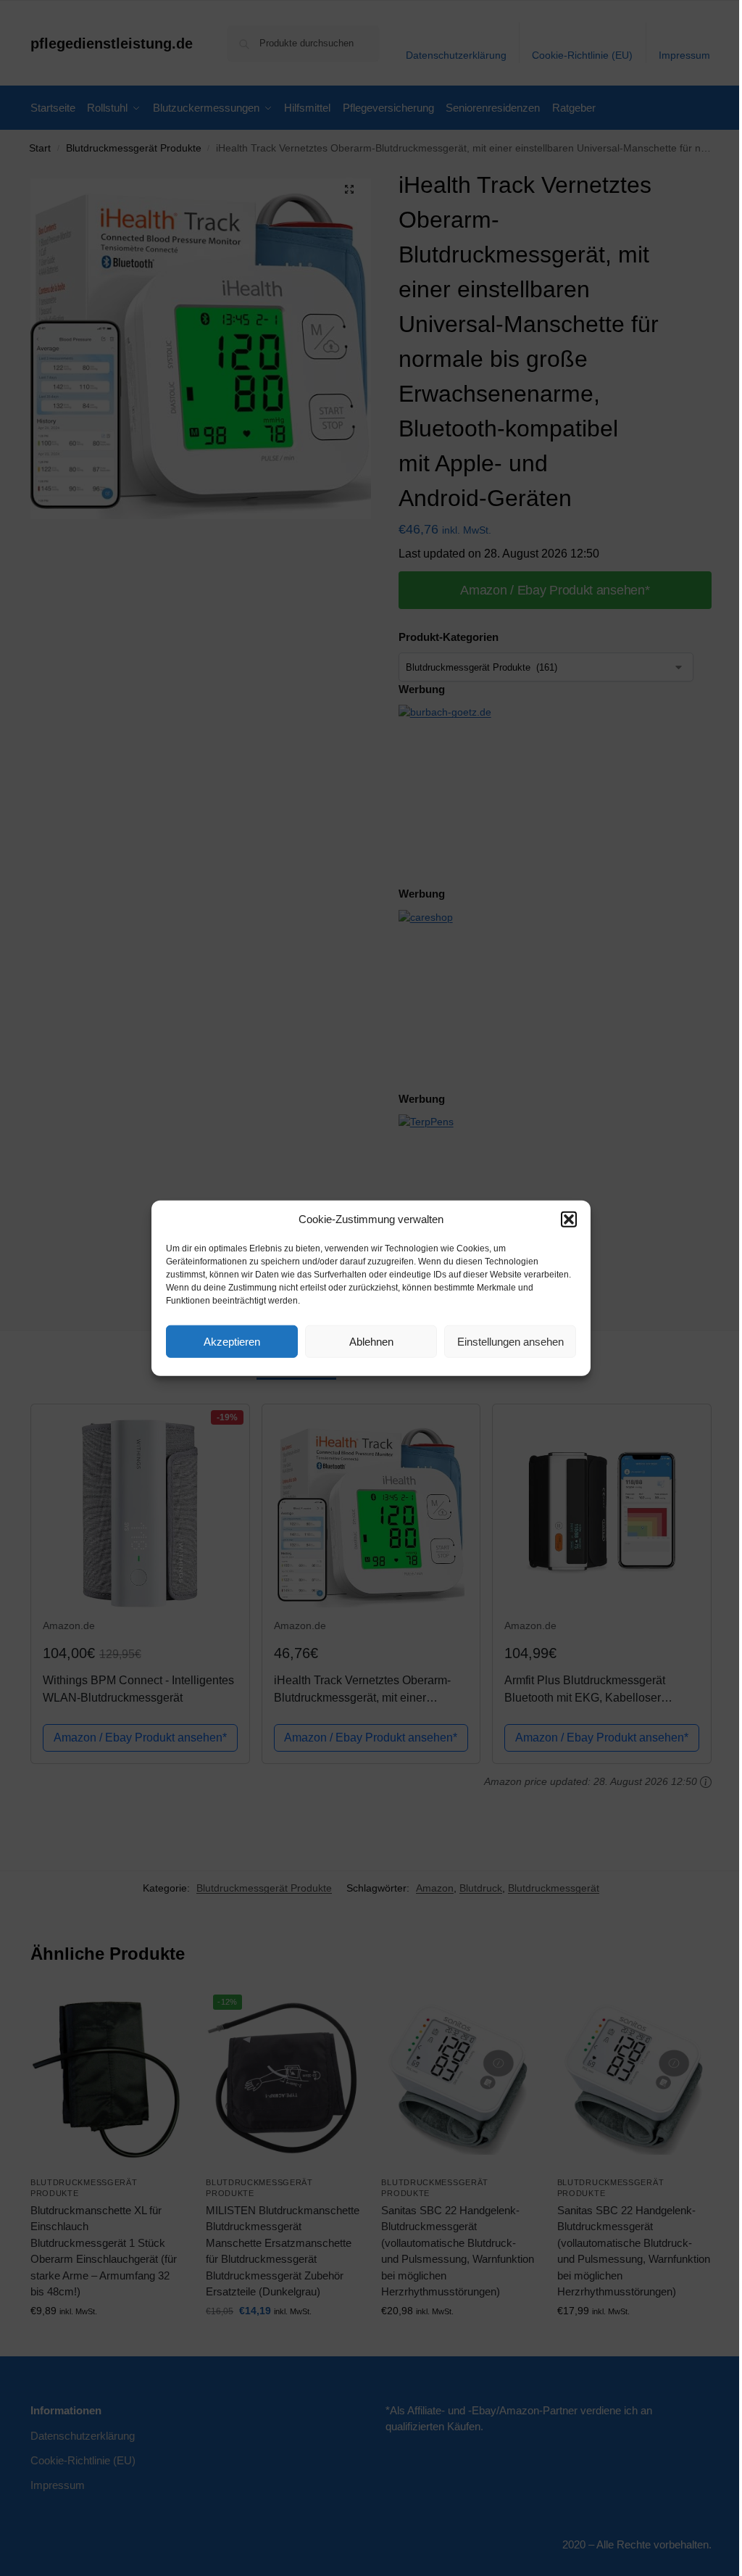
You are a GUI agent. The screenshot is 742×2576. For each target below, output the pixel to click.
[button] (569, 1219)
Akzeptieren (232, 1341)
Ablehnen (371, 1341)
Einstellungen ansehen (510, 1341)
